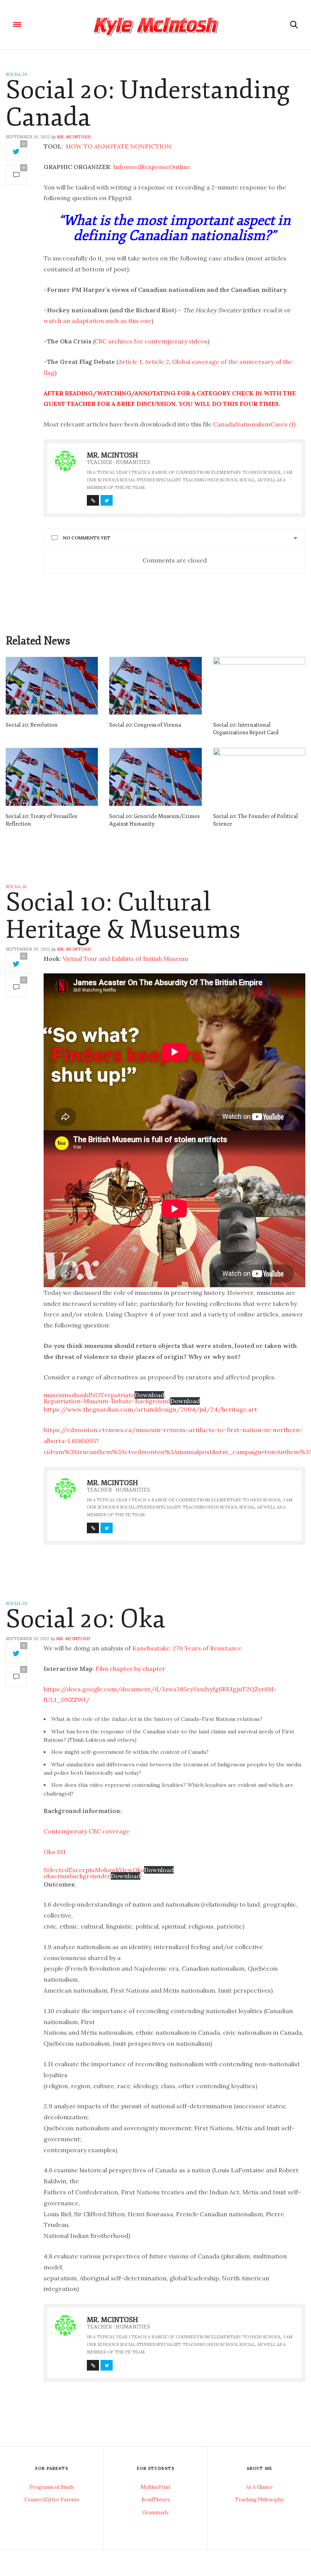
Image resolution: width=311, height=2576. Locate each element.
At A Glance (259, 2487)
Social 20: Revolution (32, 725)
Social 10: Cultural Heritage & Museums (123, 916)
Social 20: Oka (86, 1619)
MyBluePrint (156, 2487)
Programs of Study (52, 2487)
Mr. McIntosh (74, 137)
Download (149, 1395)
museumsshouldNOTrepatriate (89, 1395)
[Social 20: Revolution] (52, 686)
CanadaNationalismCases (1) (254, 424)
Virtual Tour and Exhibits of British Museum (125, 959)
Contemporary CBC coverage (87, 1831)
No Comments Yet (87, 538)
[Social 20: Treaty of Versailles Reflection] (52, 777)
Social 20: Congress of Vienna (145, 725)
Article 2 (157, 362)
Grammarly (155, 2513)
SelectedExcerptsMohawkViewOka (94, 1870)
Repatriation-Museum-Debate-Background (107, 1401)
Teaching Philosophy (259, 2500)
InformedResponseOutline (152, 167)
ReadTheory (156, 2500)
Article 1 (130, 362)
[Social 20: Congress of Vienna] (155, 686)
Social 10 (16, 887)
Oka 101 (55, 1852)
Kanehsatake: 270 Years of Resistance (187, 1648)
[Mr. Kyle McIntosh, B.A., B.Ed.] (155, 25)
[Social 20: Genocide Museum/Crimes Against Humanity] (155, 777)
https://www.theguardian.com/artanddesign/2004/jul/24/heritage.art (150, 1409)
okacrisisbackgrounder (77, 1876)
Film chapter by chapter (130, 1669)
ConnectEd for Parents (52, 2500)
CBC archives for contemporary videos (151, 341)
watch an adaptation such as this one (97, 321)
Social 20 (16, 74)
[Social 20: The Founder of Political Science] (259, 777)
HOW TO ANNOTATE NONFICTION (119, 146)
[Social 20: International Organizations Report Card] (259, 686)
